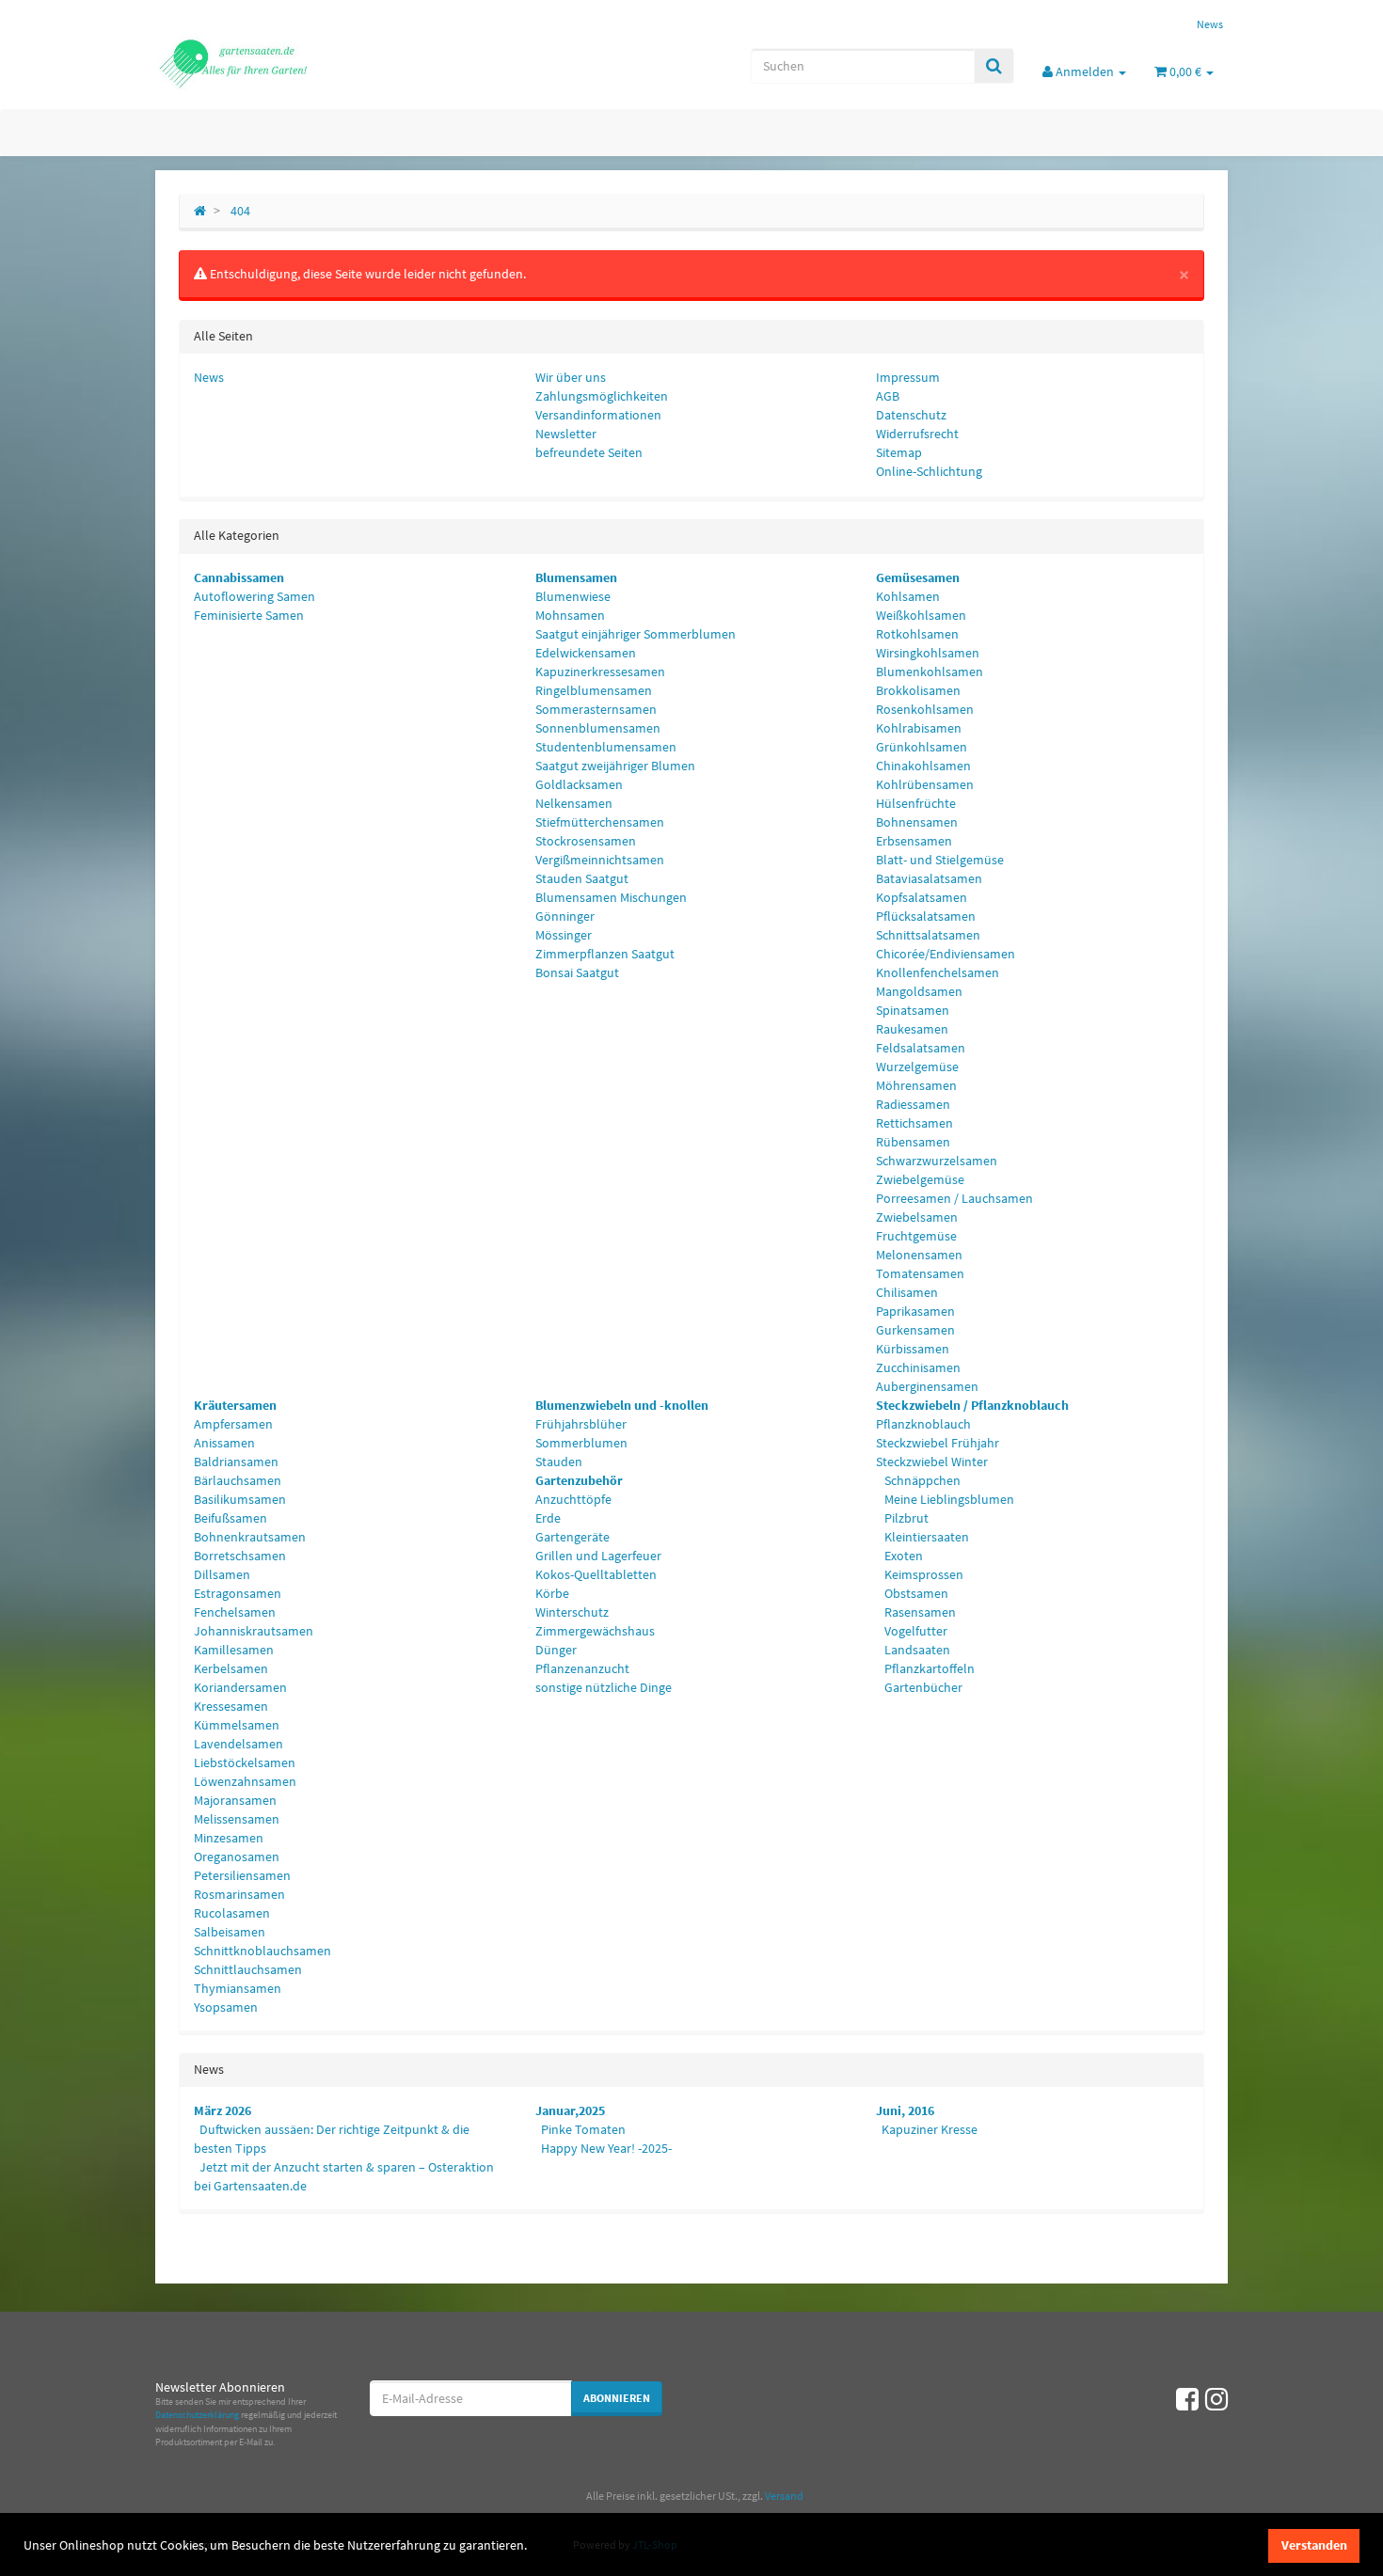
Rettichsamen (914, 1123)
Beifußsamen (230, 1518)
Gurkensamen (915, 1330)
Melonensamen (919, 1255)
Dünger (556, 1650)
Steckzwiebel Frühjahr (938, 1443)
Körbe (552, 1593)
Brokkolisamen (918, 690)
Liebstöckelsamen (245, 1762)
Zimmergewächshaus (595, 1631)
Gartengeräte (572, 1537)
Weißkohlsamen (921, 615)
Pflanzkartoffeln (928, 1668)
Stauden (559, 1462)
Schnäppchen (921, 1480)
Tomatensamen (920, 1273)
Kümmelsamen (237, 1725)
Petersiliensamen (242, 1875)
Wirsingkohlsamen (928, 653)
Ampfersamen (233, 1424)
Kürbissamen (913, 1349)
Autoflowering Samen (254, 596)
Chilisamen (907, 1292)
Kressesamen (231, 1706)
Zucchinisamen (918, 1367)
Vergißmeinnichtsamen (600, 860)
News (1210, 24)
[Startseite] (200, 211)
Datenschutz (911, 415)
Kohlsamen (908, 596)
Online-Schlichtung (929, 471)
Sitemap (899, 452)
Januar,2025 (570, 2110)
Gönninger (565, 916)
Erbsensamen (914, 841)
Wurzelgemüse (917, 1067)
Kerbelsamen (231, 1668)
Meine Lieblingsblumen (948, 1499)
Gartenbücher (922, 1687)
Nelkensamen (574, 803)
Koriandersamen (240, 1687)
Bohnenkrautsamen (250, 1537)
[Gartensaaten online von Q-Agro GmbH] (325, 62)
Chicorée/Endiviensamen (946, 954)
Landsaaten (916, 1650)
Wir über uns (571, 377)
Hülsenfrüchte (916, 803)
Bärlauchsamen (238, 1480)
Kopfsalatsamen (922, 897)
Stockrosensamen (586, 841)
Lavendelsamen (238, 1744)
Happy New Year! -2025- (606, 2148)
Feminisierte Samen (249, 615)
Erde (548, 1518)
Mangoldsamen (919, 991)
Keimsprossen (922, 1574)
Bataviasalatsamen (929, 878)
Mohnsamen (570, 615)
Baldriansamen (236, 1462)
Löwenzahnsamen (245, 1781)
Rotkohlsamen (917, 634)
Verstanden (1314, 2545)
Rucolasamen (232, 1913)
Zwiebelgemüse (920, 1179)
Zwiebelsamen (917, 1217)
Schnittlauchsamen (248, 1969)
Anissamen (224, 1443)
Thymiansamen (238, 1988)
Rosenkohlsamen (925, 709)
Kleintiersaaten (925, 1537)
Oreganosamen (237, 1857)
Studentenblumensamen (606, 747)
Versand (784, 2496)
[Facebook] (1187, 2399)
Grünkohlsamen (922, 747)
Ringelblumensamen (594, 690)
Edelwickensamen (586, 653)
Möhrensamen (916, 1085)
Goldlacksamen (579, 784)
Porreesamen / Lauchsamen (954, 1198)
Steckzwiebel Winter (932, 1462)
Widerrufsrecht (917, 434)
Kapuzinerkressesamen (600, 672)
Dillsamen (222, 1574)
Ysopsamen (226, 2007)
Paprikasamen (915, 1311)
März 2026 (223, 2110)
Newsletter (566, 434)
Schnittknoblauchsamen (262, 1951)
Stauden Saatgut (582, 878)
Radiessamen (913, 1104)
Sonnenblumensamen (598, 728)
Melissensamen (237, 1819)
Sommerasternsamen (596, 709)
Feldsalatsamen (921, 1048)
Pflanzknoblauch (923, 1424)
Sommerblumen (581, 1443)
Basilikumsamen (240, 1499)
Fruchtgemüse (916, 1236)
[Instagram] (1216, 2399)
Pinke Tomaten (583, 2129)
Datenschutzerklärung (197, 2415)
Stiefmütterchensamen (600, 822)
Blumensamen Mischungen (611, 897)
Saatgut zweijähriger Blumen (615, 766)
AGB (888, 396)
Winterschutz (572, 1612)
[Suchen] (994, 66)
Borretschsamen (240, 1556)
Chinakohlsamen (923, 766)
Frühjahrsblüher (581, 1424)
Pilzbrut (905, 1518)
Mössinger (564, 935)
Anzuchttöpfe (573, 1499)
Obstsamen (915, 1593)
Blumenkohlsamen (930, 672)
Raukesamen (912, 1029)
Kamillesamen (234, 1650)
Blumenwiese (573, 596)
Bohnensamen (917, 822)
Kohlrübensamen (925, 784)
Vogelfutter (914, 1631)
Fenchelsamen (235, 1612)
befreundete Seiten (589, 452)
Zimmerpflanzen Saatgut (605, 954)
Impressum (908, 377)
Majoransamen (235, 1800)
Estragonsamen (238, 1593)
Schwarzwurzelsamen (937, 1161)
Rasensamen (919, 1612)
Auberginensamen (927, 1386)
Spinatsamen (913, 1010)
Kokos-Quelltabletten (596, 1574)
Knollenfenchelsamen (938, 972)
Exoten (902, 1556)
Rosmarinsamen (239, 1894)
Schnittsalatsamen (928, 935)
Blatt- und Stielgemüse (940, 860)
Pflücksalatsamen (926, 916)
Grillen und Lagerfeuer (598, 1556)
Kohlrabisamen (919, 728)
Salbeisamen (230, 1932)
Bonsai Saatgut (577, 972)
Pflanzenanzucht (582, 1668)
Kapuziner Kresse (930, 2129)
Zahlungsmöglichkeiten (602, 396)
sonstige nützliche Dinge (604, 1687)
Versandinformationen (598, 415)
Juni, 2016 (905, 2110)
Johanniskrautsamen (254, 1631)
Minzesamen (229, 1838)
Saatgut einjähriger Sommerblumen (636, 634)
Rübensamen (913, 1142)
